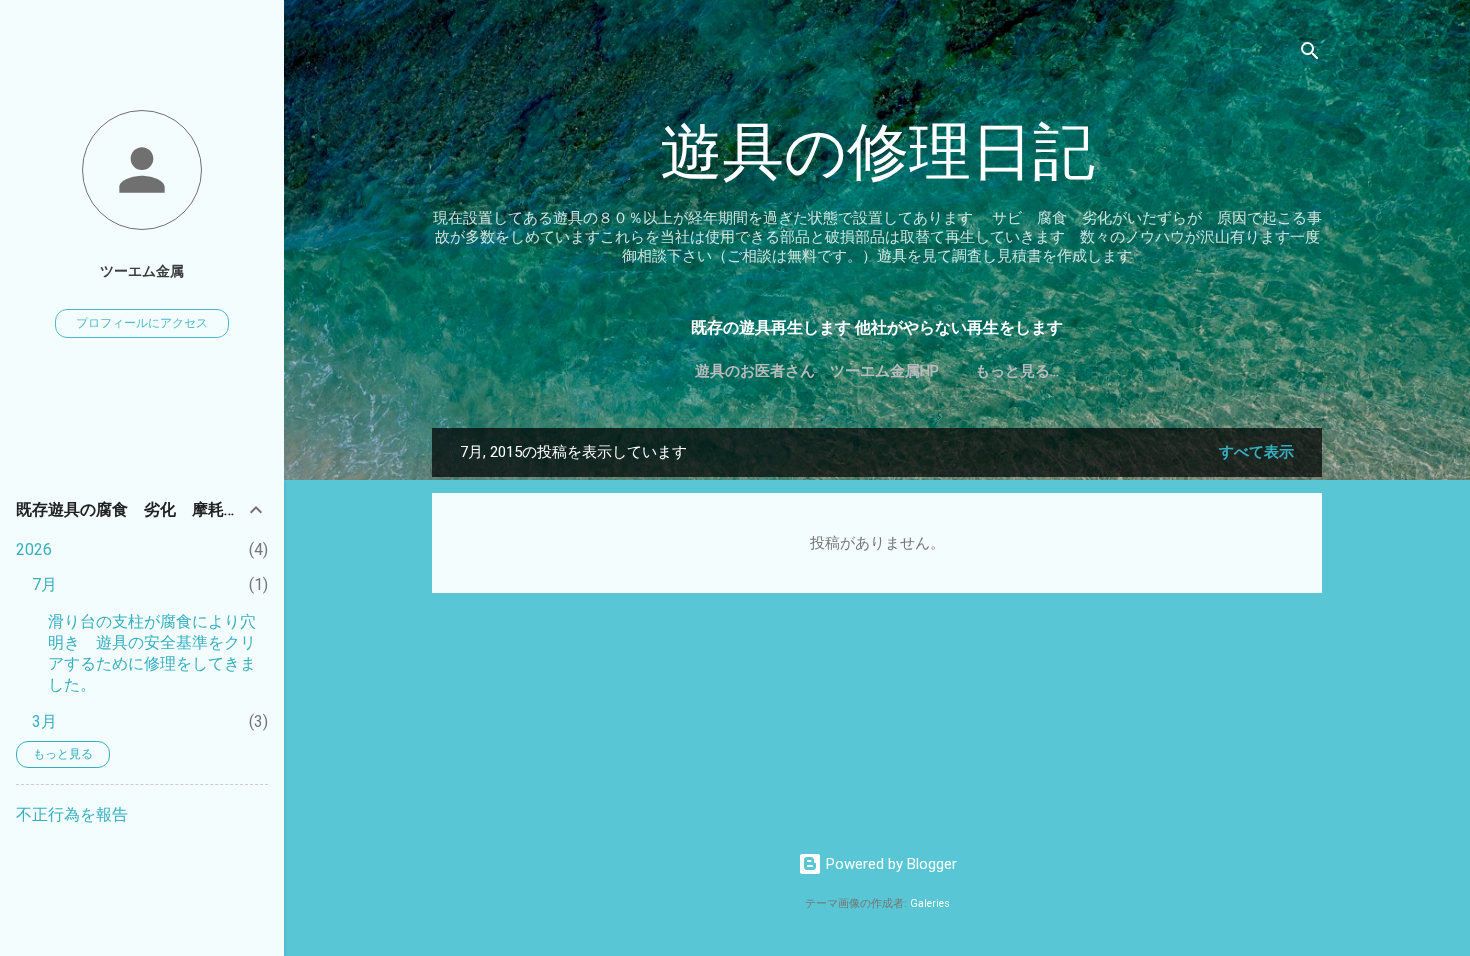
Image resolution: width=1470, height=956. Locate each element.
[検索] (1310, 54)
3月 (44, 721)
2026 (34, 549)
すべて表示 (1256, 452)
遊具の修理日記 (877, 153)
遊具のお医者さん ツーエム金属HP (817, 371)
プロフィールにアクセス (142, 323)
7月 (44, 584)
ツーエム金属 (142, 271)
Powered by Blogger (889, 864)
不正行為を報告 (72, 814)
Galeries (930, 903)
